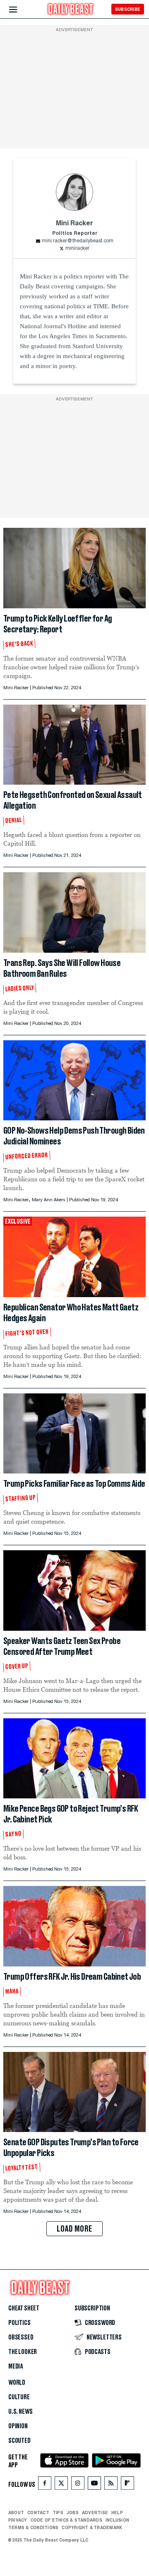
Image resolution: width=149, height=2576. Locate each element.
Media (16, 2366)
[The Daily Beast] (71, 10)
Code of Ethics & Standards (66, 2520)
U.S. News (20, 2412)
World (17, 2383)
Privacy (18, 2520)
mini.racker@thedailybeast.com (78, 241)
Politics (19, 2323)
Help (117, 2513)
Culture (19, 2397)
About (16, 2513)
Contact (38, 2513)
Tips (58, 2513)
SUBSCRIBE (128, 9)
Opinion (18, 2426)
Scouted (19, 2441)
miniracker (77, 249)
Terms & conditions (33, 2527)
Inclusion (117, 2520)
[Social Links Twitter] (61, 2485)
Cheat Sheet (24, 2308)
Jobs (73, 2513)
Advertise (95, 2513)
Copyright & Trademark (92, 2527)
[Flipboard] (127, 2485)
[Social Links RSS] (111, 2485)
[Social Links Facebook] (45, 2485)
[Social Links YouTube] (94, 2485)
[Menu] (20, 10)
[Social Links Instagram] (78, 2485)
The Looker (23, 2352)
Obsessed (21, 2337)
